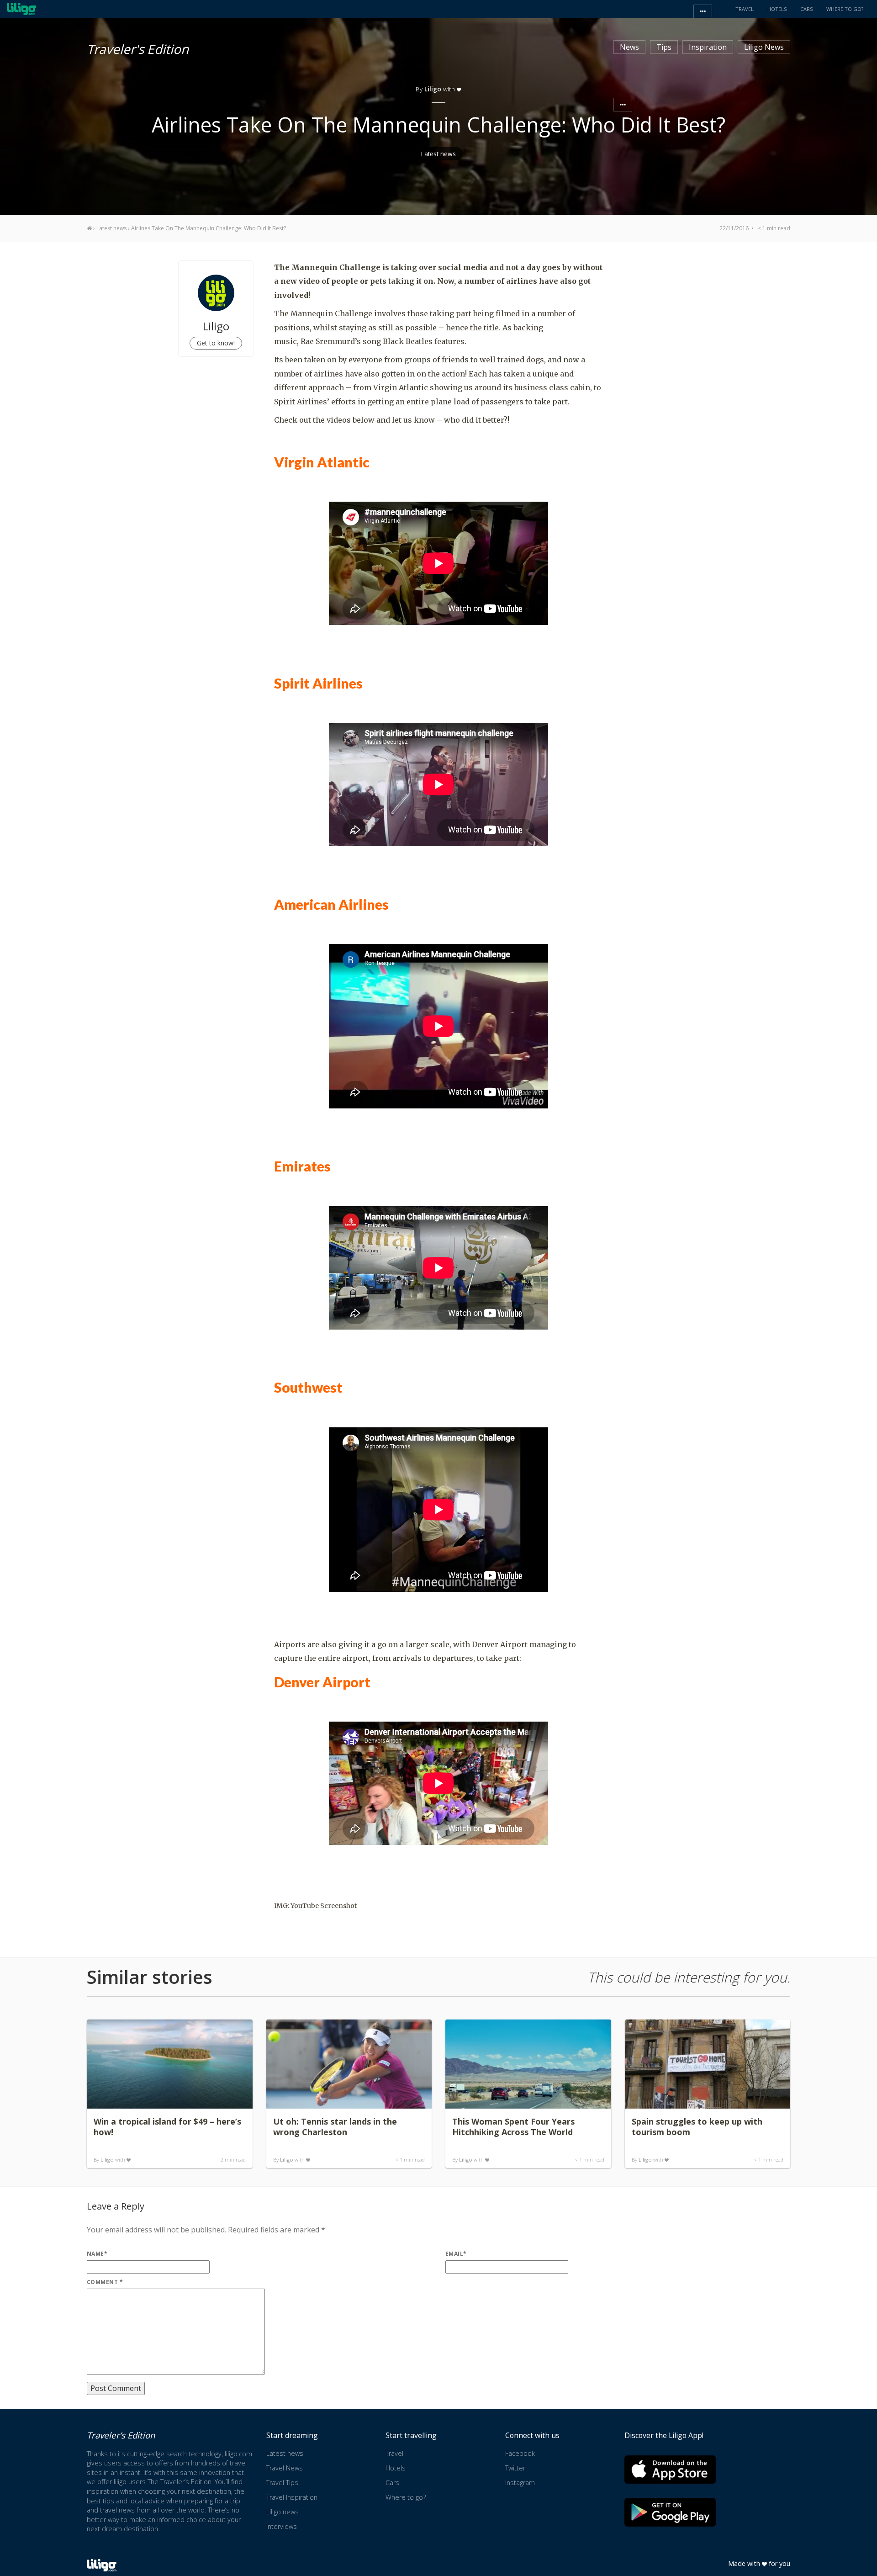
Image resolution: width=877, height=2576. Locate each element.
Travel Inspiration (292, 2497)
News (629, 47)
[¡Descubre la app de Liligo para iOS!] (670, 2469)
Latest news (438, 154)
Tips (664, 47)
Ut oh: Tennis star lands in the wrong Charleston (335, 2127)
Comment (105, 2282)
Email (456, 2254)
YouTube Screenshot (324, 1906)
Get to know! (216, 343)
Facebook (520, 2453)
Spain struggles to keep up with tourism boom (697, 2127)
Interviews (282, 2526)
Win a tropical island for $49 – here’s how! (167, 2127)
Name (97, 2254)
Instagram (520, 2483)
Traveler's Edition (138, 48)
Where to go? (406, 2497)
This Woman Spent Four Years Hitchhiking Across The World (513, 2127)
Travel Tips (282, 2483)
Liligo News (764, 47)
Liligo (107, 2160)
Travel (394, 2453)
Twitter (515, 2468)
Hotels (396, 2468)
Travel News (285, 2468)
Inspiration (708, 47)
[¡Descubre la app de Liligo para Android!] (670, 2512)
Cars (392, 2483)
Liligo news (283, 2512)
